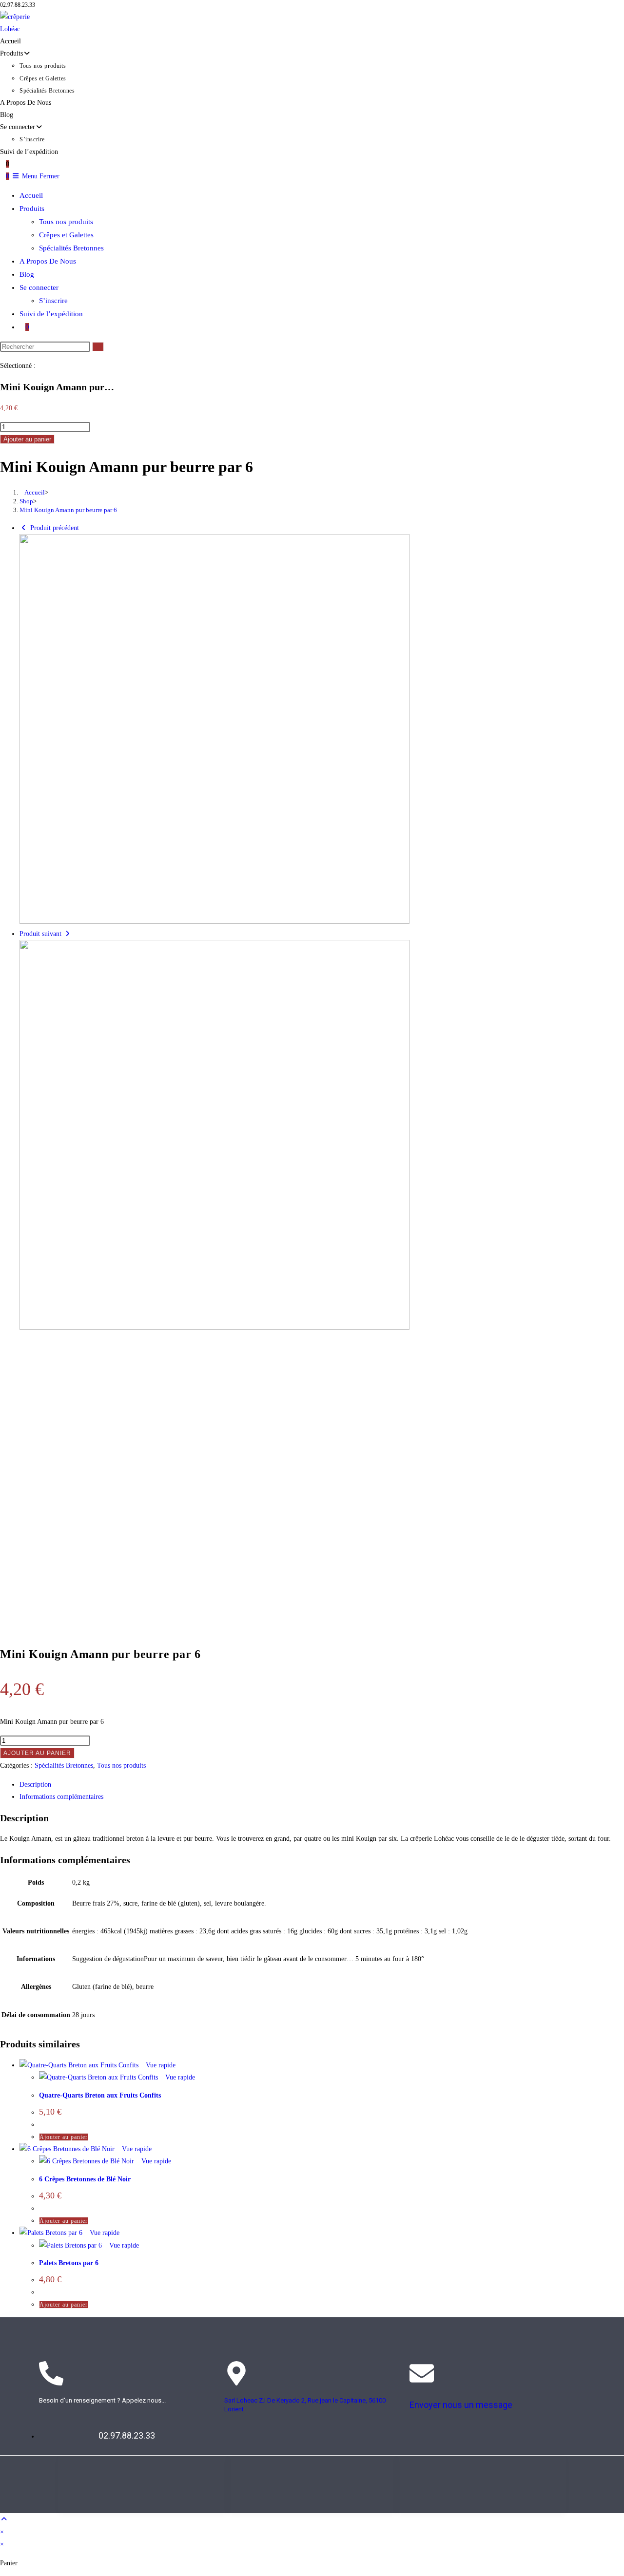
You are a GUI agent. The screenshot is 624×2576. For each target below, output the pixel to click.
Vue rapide (160, 2065)
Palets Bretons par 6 (69, 2263)
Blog (27, 274)
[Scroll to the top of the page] (4, 2519)
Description (35, 1784)
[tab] (322, 1784)
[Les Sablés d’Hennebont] (214, 1327)
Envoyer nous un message (461, 2405)
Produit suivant (40, 934)
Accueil (31, 195)
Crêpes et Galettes (66, 235)
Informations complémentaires (61, 1797)
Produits (32, 209)
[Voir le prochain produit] (68, 934)
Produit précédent (55, 528)
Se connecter (39, 287)
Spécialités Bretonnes (71, 248)
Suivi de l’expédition (51, 314)
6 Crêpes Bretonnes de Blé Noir (85, 2179)
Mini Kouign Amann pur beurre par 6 (68, 510)
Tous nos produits (66, 222)
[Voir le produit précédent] (24, 528)
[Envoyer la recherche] (98, 347)
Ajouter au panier (27, 439)
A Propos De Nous (48, 261)
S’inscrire (53, 301)
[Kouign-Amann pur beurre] (214, 922)
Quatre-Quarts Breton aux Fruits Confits (100, 2095)
